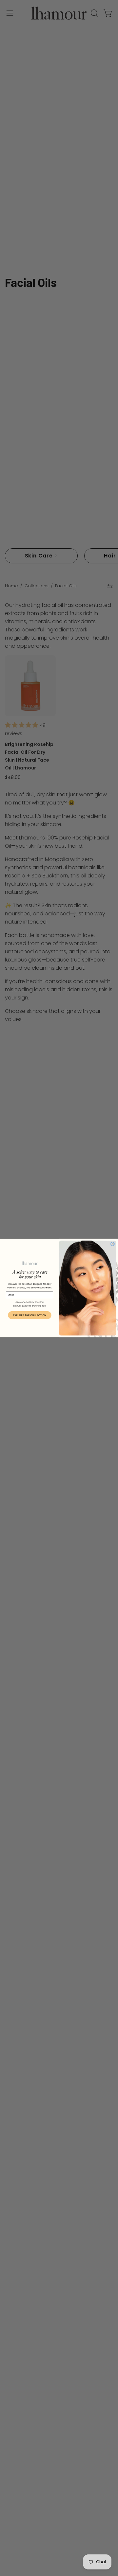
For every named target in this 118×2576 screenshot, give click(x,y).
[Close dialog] (113, 1244)
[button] (29, 1315)
